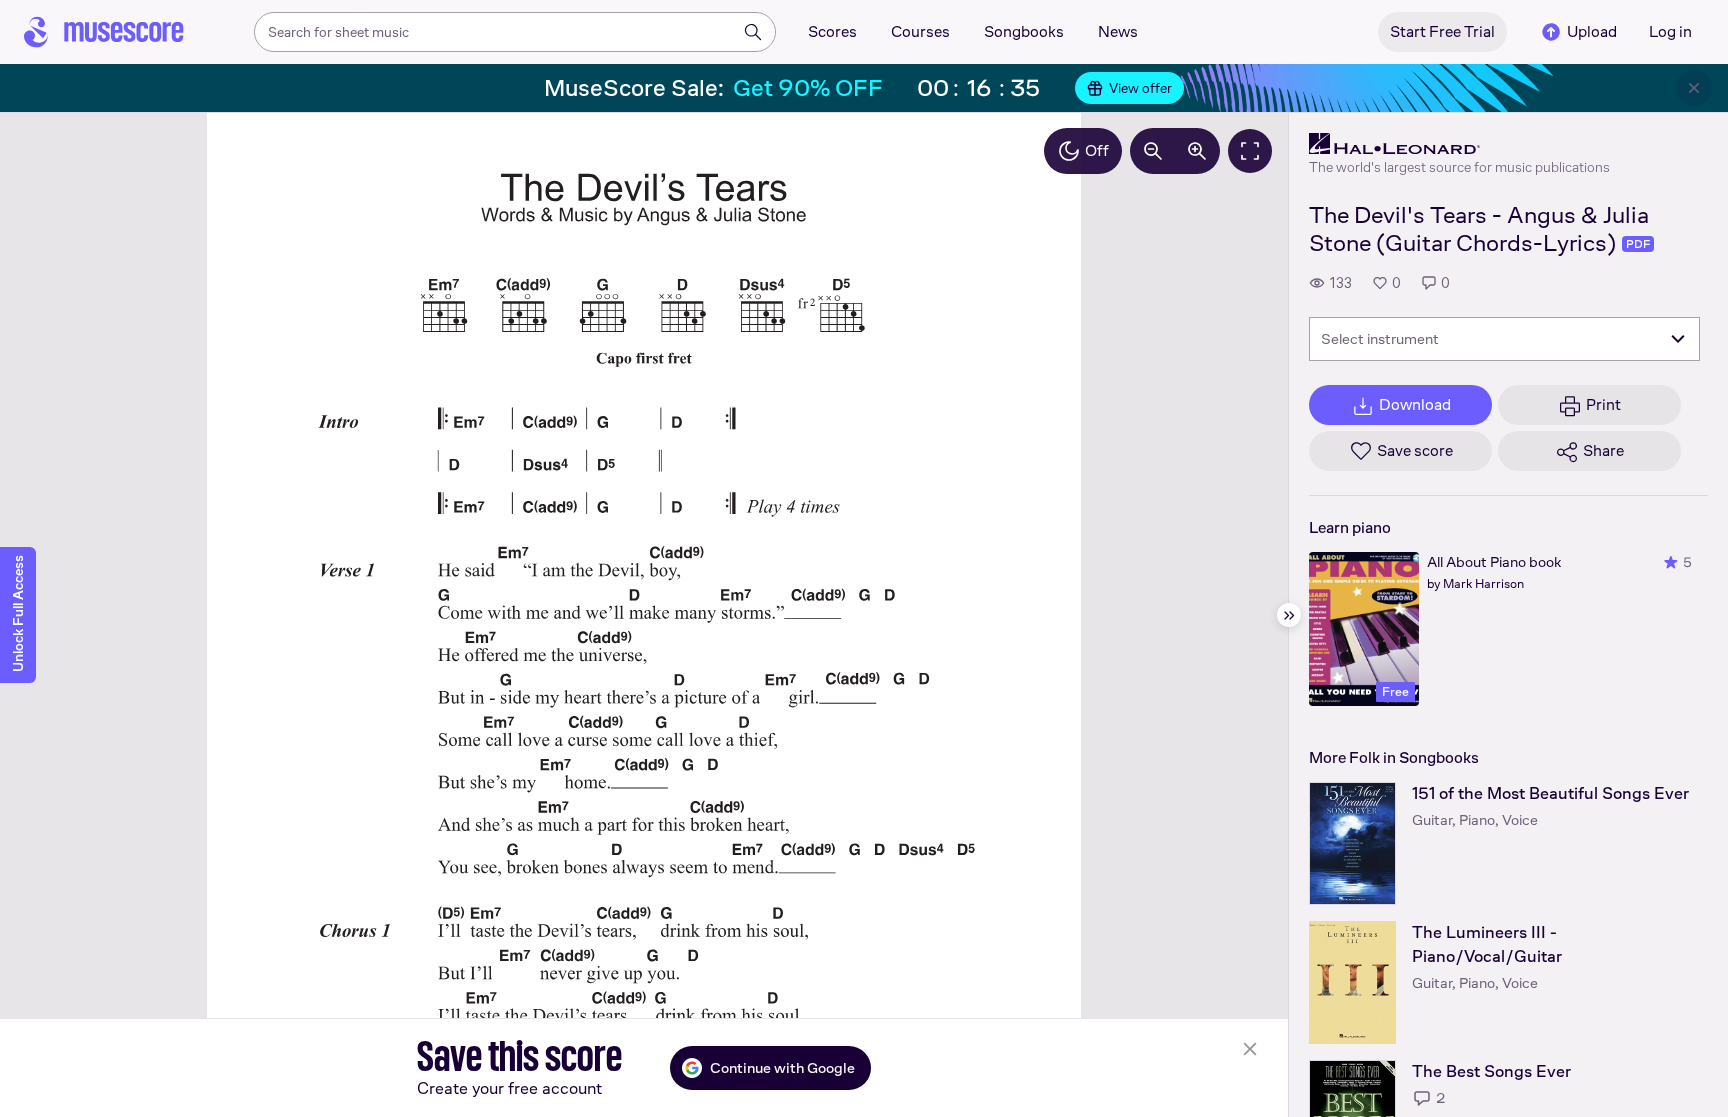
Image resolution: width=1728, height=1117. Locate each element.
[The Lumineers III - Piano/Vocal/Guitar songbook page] (1352, 982)
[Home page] (104, 32)
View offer (1140, 88)
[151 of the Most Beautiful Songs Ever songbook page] (1352, 843)
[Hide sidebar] (1289, 615)
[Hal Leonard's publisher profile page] (1459, 144)
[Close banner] (1694, 88)
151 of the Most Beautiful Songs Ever (1550, 793)
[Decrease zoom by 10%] (1153, 151)
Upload (1592, 31)
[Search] (753, 32)
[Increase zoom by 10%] (1197, 151)
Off (1097, 150)
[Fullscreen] (1250, 151)
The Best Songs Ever (1491, 1071)
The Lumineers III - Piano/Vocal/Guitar (1487, 944)
